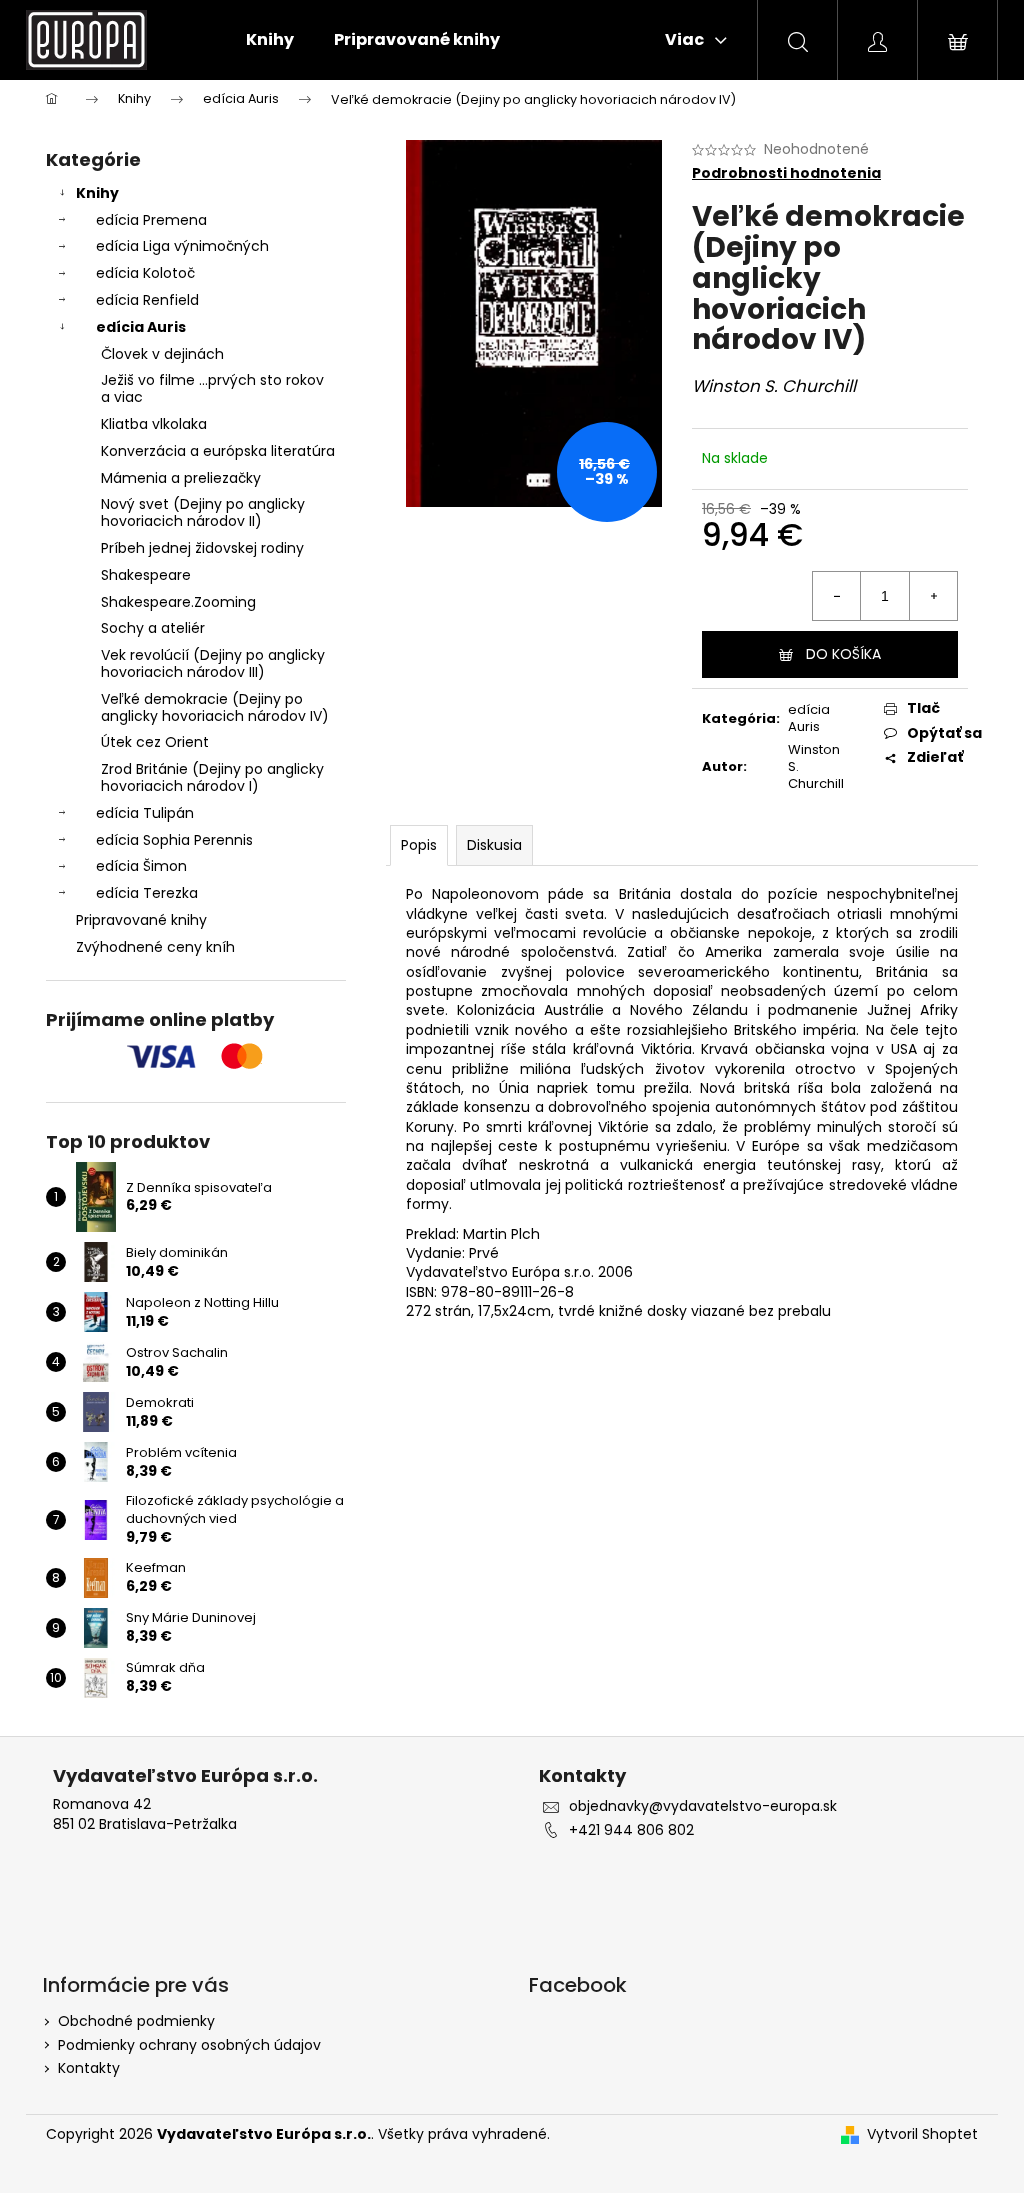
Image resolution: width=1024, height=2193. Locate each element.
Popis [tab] (419, 845)
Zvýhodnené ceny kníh (155, 947)
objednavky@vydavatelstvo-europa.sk (703, 1806)
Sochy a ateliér (153, 628)
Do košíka (843, 654)
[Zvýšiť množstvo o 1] (933, 596)
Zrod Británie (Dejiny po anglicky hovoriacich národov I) (212, 777)
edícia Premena (151, 220)
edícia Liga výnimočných (182, 246)
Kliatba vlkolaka (154, 424)
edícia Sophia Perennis (174, 840)
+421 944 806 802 (631, 1830)
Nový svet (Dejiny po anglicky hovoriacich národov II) (203, 512)
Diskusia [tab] (494, 845)
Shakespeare (146, 575)
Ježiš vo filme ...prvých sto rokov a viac (212, 388)
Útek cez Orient (155, 742)
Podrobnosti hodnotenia (786, 173)
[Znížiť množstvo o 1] (837, 596)
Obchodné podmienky (136, 2021)
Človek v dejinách (162, 354)
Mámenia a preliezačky (181, 478)
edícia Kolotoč (145, 273)
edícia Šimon (141, 866)
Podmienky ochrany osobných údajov (189, 2045)
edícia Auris (141, 327)
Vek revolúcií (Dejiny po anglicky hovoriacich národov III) (213, 663)
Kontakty (89, 2068)
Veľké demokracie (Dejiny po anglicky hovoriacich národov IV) (215, 707)
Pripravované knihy (141, 920)
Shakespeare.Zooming (178, 602)
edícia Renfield (147, 300)
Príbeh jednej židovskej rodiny (202, 548)
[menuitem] (270, 40)
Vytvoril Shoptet (922, 2134)
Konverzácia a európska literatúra (218, 451)
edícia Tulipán (145, 813)
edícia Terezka (147, 893)
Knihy (97, 193)
